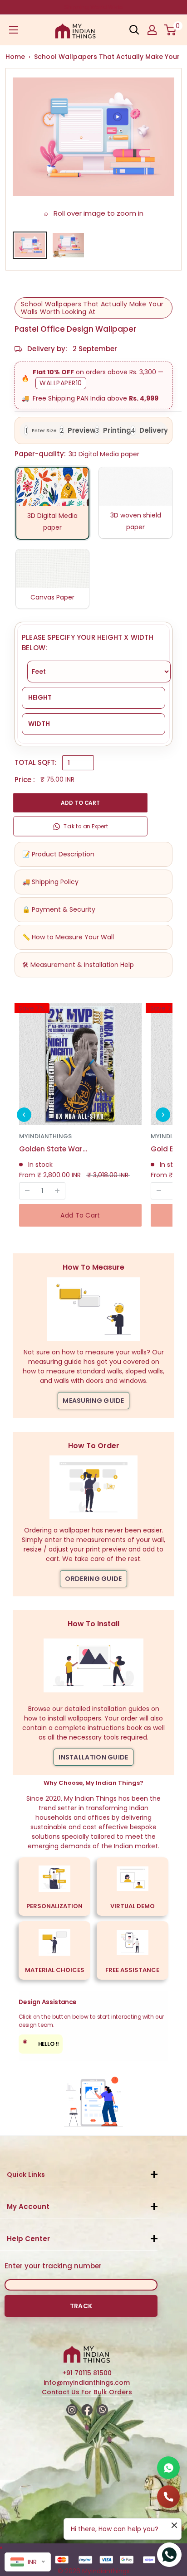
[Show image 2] (68, 245)
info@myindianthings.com (87, 2383)
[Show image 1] (30, 245)
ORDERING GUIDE (93, 1579)
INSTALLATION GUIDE (93, 1757)
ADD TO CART (80, 803)
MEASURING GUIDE (93, 1401)
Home (15, 57)
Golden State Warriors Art (53, 1149)
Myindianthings (45, 1136)
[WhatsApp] (168, 2468)
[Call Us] (168, 2497)
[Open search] (134, 30)
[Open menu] (14, 30)
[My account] (152, 30)
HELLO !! (41, 2043)
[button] (24, 1115)
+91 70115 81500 (87, 2373)
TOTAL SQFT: (36, 762)
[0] (170, 30)
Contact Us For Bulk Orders (87, 2392)
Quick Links (26, 2175)
